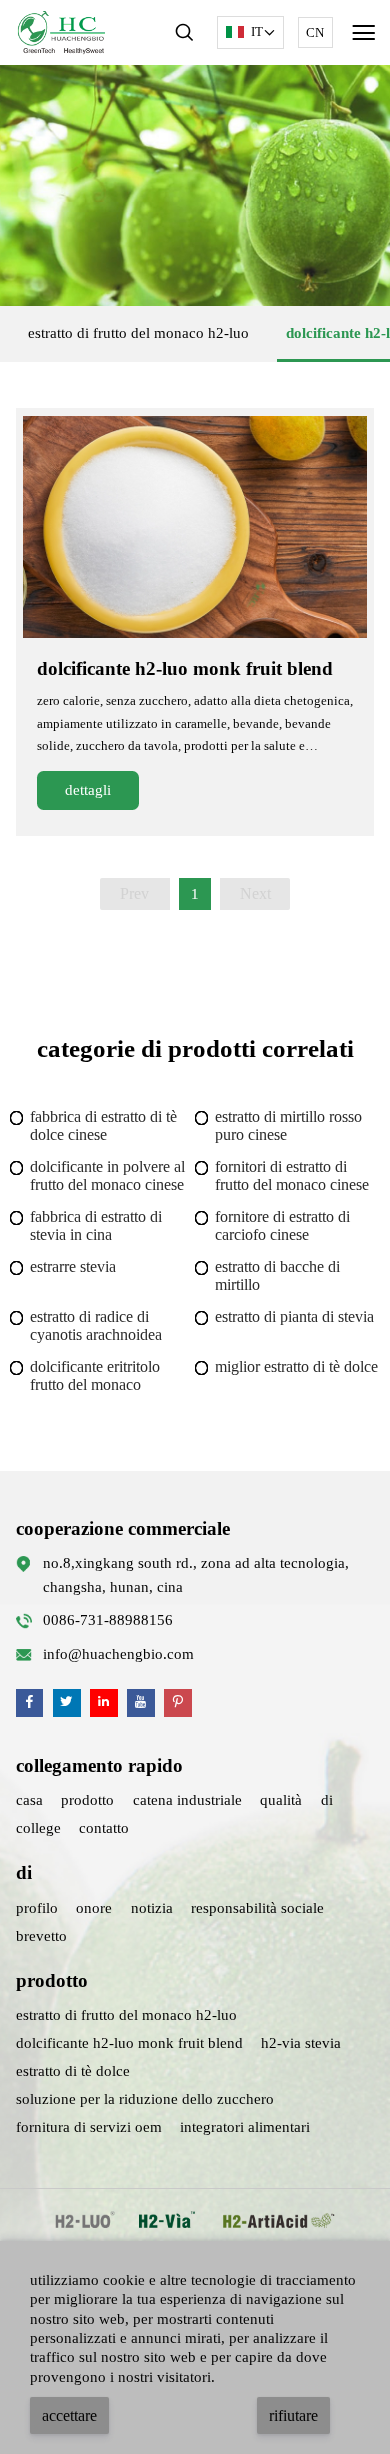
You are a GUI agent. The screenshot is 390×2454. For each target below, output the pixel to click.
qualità (281, 1800)
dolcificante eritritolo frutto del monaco (95, 1375)
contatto (104, 1828)
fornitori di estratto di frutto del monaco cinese (292, 1175)
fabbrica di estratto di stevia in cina (96, 1225)
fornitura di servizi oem (89, 2127)
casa (29, 1800)
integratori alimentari (245, 2127)
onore (94, 1908)
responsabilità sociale (257, 1908)
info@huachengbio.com (118, 1654)
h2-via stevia (301, 2043)
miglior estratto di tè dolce (296, 1366)
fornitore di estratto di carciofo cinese (282, 1225)
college (38, 1828)
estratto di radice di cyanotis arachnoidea (96, 1325)
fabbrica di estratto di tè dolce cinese (103, 1125)
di (327, 1800)
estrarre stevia (73, 1266)
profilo (37, 1908)
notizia (152, 1908)
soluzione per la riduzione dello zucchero (145, 2099)
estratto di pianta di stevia (294, 1316)
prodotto (87, 1800)
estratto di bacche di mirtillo (277, 1275)
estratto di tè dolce (73, 2071)
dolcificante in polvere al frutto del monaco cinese (107, 1175)
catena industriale (187, 1800)
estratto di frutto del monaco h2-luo (138, 333)
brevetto (41, 1936)
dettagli (88, 790)
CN (315, 32)
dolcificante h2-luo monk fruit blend (185, 668)
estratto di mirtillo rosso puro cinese (288, 1125)
